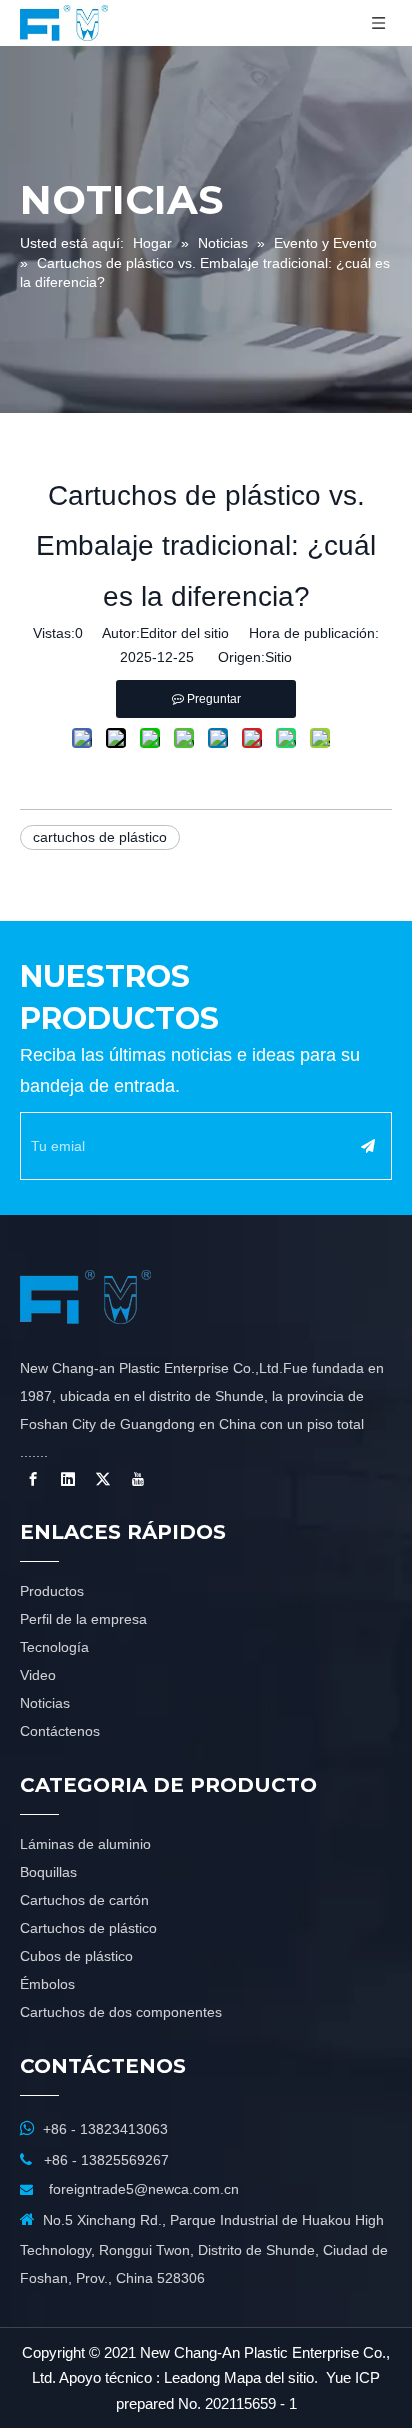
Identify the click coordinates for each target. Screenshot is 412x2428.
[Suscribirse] (368, 1146)
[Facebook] (33, 1479)
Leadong (192, 2377)
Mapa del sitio (269, 2377)
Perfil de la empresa (83, 1619)
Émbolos (47, 1984)
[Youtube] (138, 1479)
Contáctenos (60, 1731)
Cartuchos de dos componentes (121, 2012)
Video (38, 1675)
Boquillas (48, 1872)
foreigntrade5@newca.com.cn (144, 2189)
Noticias (45, 1703)
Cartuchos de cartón (84, 1900)
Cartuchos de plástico (88, 1928)
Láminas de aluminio (85, 1844)
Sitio (278, 657)
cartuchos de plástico (100, 837)
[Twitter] (103, 1479)
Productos (52, 1591)
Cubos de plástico (76, 1956)
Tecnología (54, 1647)
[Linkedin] (68, 1479)
